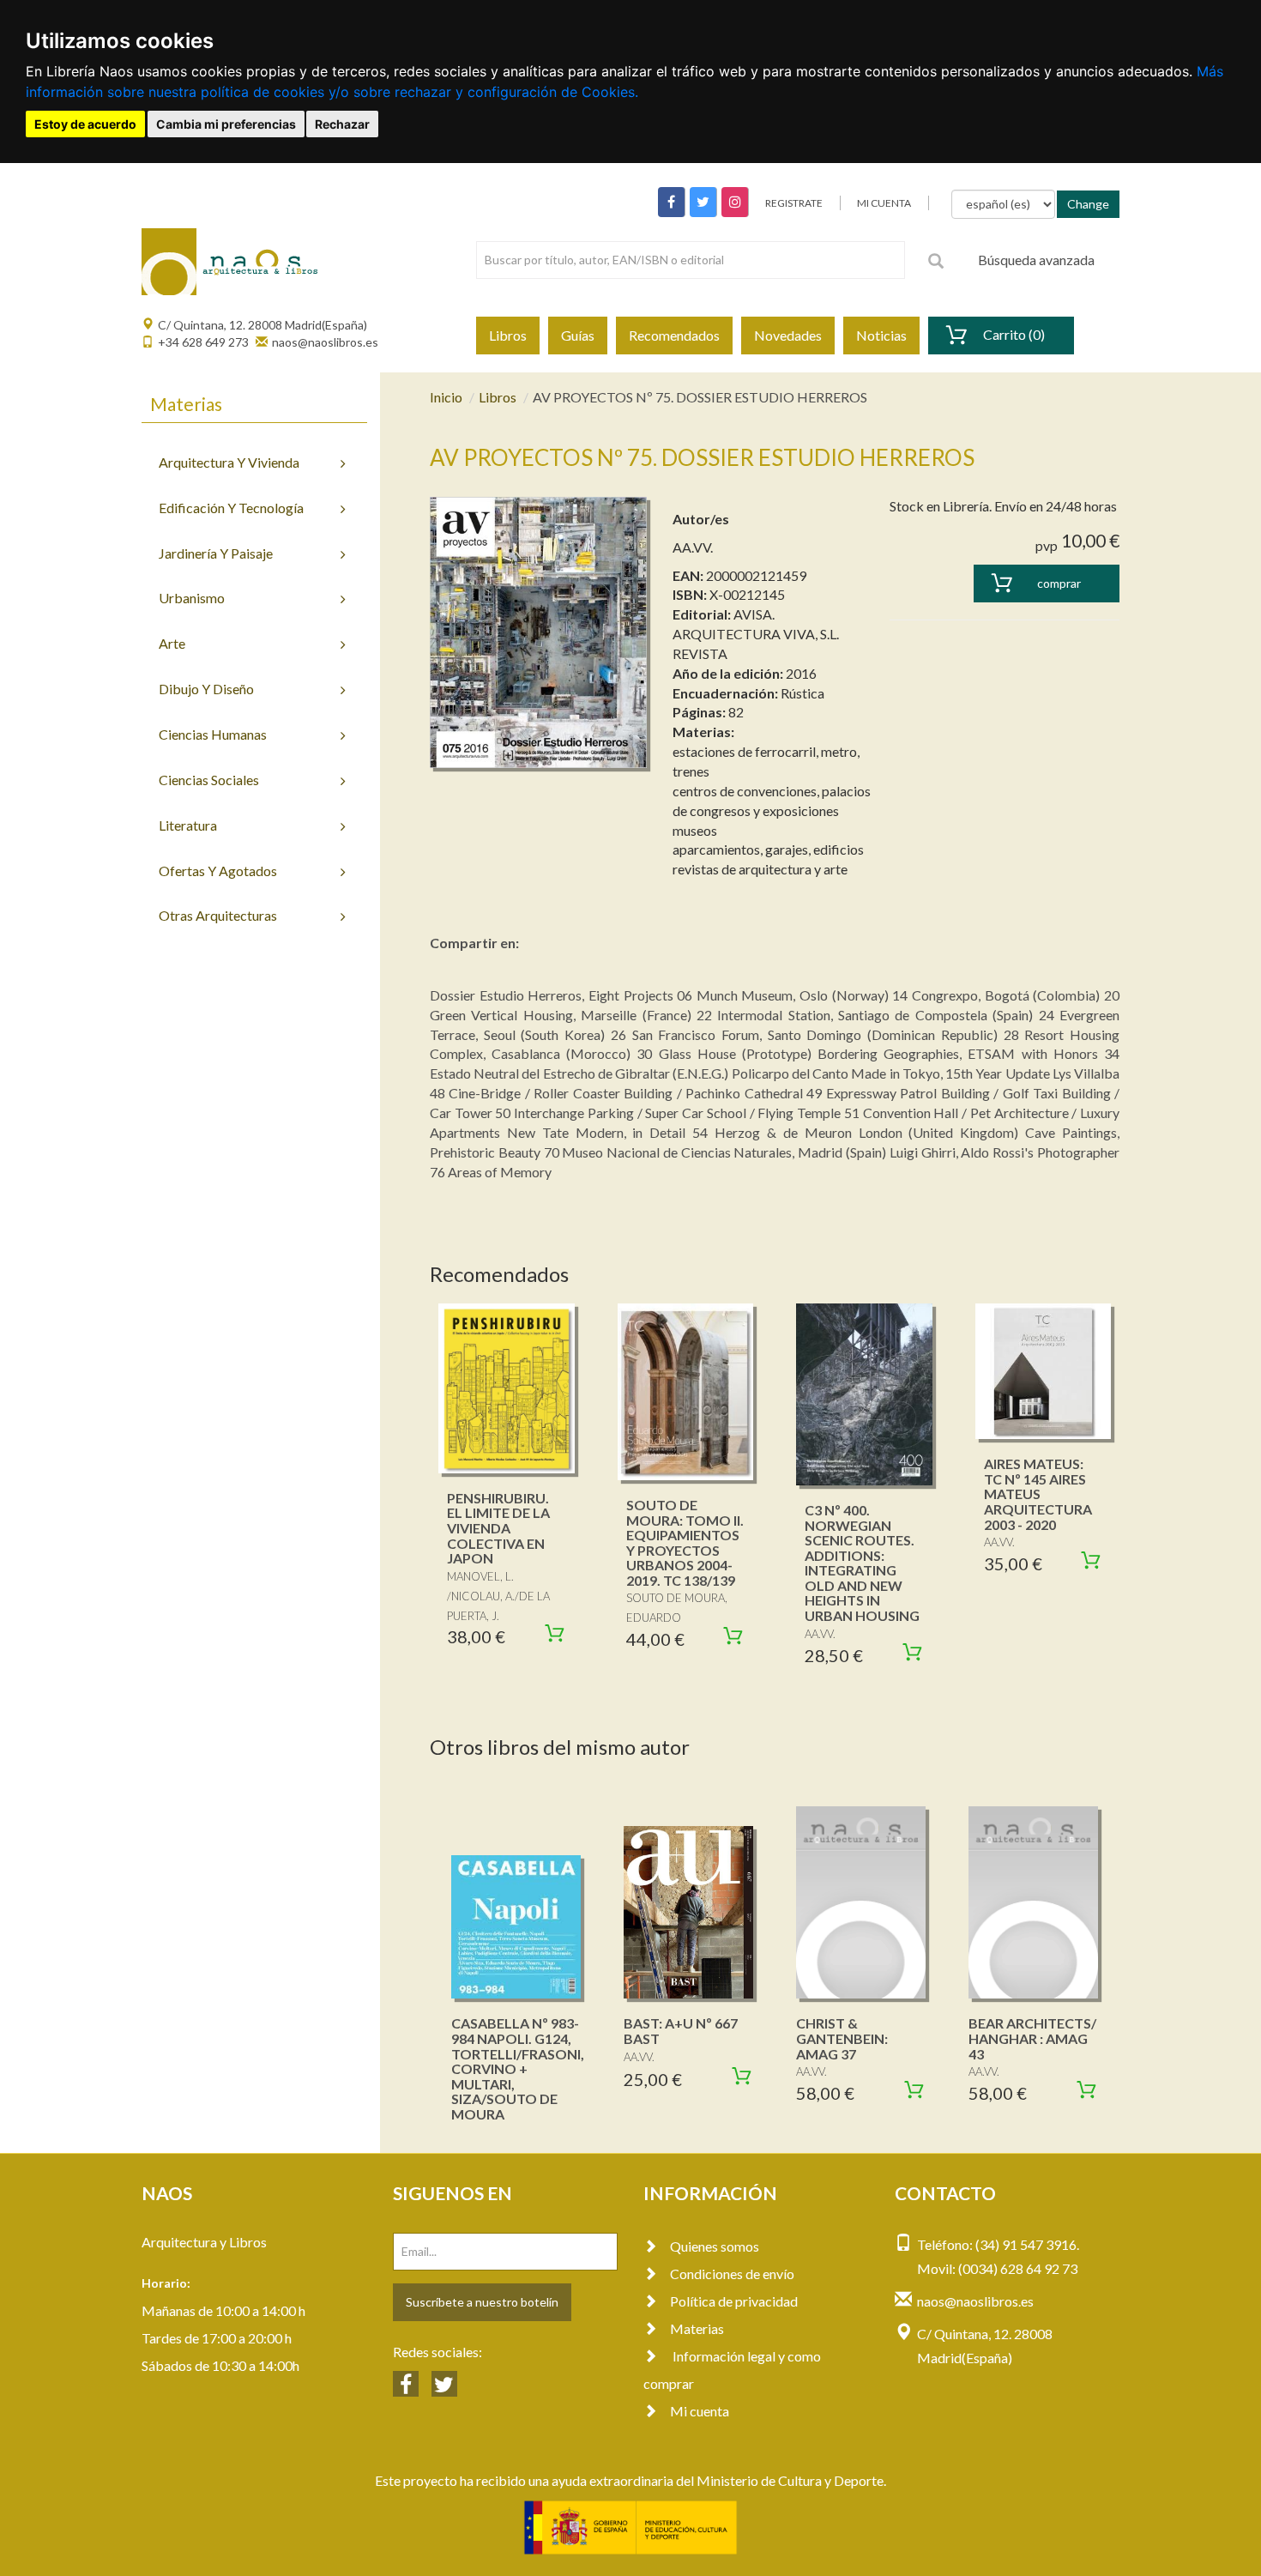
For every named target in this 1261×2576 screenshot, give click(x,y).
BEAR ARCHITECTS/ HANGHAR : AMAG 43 (1032, 2038)
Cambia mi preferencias (226, 124)
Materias (697, 2328)
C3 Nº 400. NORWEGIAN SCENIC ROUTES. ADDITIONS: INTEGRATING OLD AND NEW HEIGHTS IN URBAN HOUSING (862, 1563)
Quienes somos (715, 2246)
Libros (508, 335)
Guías (578, 335)
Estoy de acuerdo (85, 124)
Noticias (881, 335)
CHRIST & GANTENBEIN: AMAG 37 (842, 2038)
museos (695, 830)
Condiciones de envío (732, 2274)
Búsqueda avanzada (1036, 260)
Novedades (788, 335)
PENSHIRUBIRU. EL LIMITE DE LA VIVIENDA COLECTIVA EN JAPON (498, 1528)
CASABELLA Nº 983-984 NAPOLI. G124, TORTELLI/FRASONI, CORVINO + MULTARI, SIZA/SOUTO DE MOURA (518, 2068)
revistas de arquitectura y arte (760, 869)
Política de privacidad (734, 2301)
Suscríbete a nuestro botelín (482, 2302)
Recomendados (674, 335)
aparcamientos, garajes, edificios (768, 849)
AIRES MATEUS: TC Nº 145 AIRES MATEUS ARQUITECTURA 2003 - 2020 (1038, 1494)
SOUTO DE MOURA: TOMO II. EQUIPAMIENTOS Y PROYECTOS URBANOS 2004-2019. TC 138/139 (685, 1542)
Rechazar (342, 124)
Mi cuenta (700, 2411)
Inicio (446, 397)
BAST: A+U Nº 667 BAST (681, 2031)
